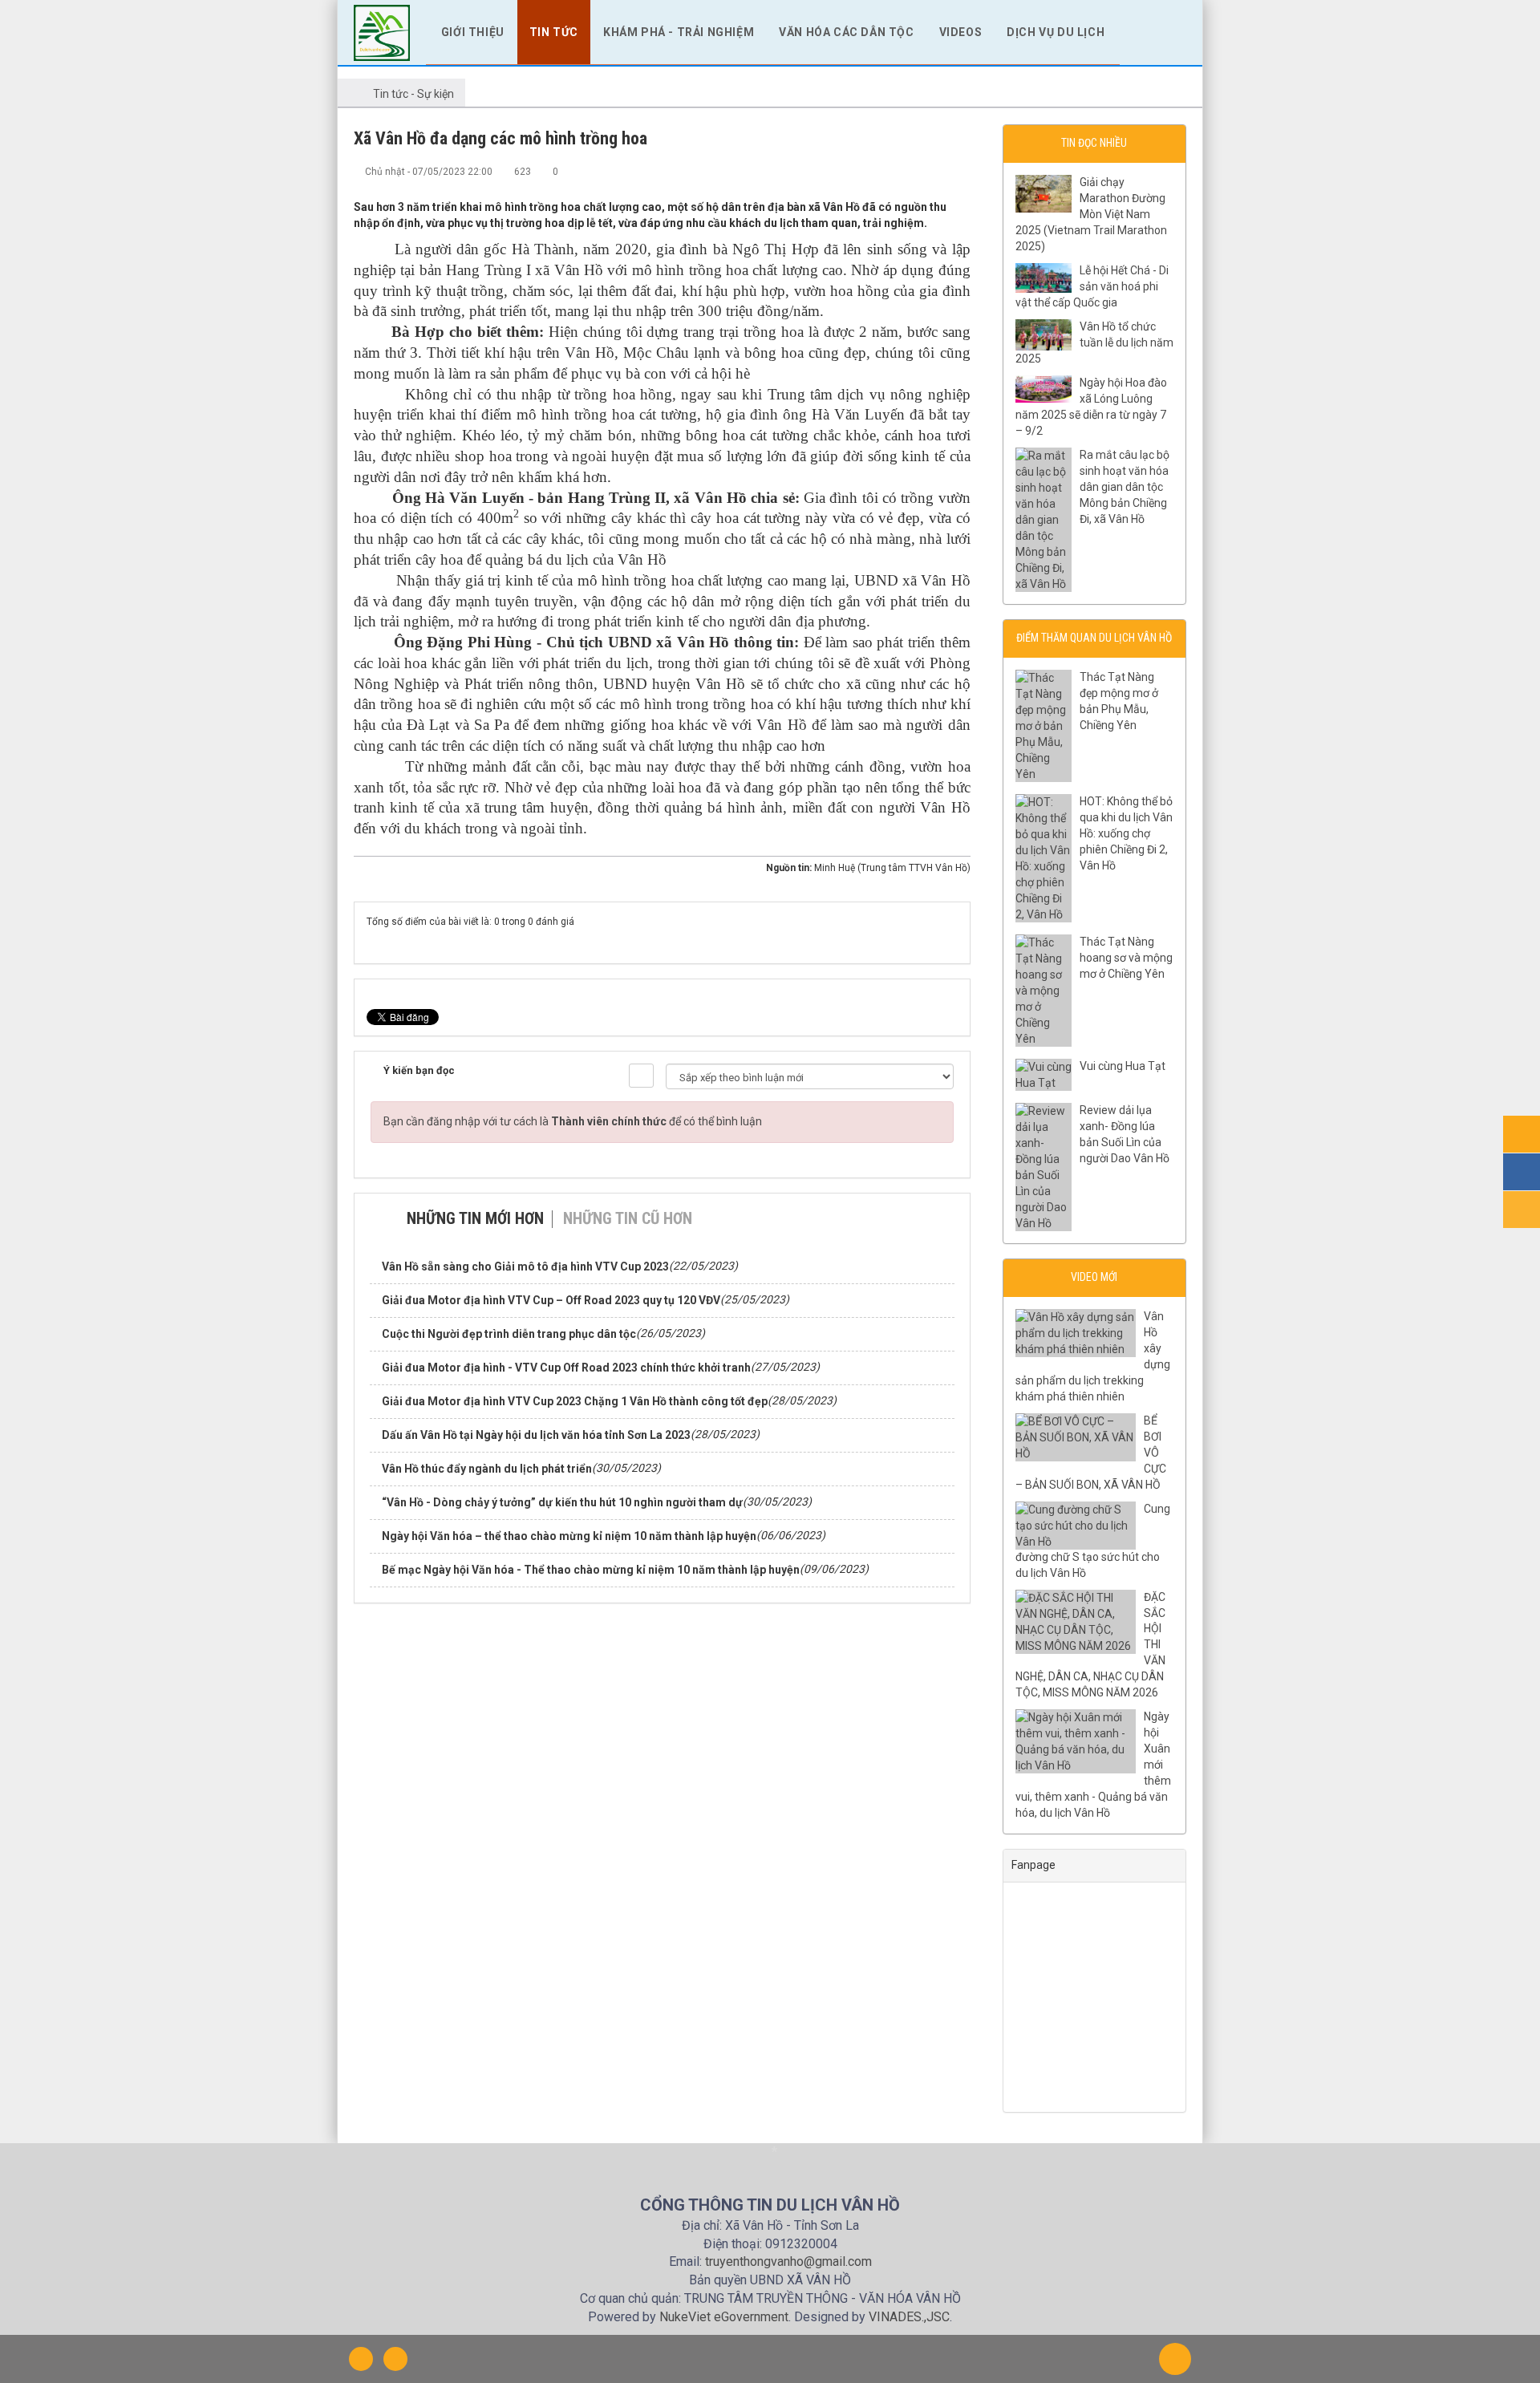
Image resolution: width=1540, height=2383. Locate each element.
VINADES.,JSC (909, 2317)
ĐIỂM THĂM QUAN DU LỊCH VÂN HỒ (1094, 638)
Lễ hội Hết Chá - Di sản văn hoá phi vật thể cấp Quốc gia (1092, 286)
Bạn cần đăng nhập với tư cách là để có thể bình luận (573, 1121)
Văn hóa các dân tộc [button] (846, 32)
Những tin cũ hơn (628, 1218)
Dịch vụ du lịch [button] (1056, 32)
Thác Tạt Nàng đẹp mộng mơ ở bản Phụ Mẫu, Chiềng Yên (1119, 701)
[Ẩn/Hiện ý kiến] (641, 1076)
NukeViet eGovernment (724, 2317)
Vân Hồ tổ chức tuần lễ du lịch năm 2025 (1094, 342)
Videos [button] (961, 32)
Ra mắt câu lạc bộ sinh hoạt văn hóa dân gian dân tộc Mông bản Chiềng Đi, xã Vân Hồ (1125, 487)
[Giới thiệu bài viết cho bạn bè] (906, 171)
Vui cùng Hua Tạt (1123, 1066)
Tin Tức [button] (554, 32)
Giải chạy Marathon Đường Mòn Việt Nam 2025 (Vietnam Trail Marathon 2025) (1091, 214)
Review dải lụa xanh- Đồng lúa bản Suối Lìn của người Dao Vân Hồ (1125, 1134)
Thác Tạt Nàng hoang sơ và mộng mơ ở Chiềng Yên (1126, 958)
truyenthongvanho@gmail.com (788, 2261)
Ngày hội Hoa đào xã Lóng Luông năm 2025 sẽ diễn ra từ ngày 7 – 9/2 (1091, 407)
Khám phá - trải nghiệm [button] (679, 32)
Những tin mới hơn (475, 1218)
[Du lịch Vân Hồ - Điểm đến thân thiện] (382, 31)
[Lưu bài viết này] (958, 171)
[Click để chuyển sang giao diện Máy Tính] (395, 2359)
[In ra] (932, 171)
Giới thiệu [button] (473, 32)
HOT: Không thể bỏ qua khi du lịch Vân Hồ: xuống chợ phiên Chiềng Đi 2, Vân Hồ (1126, 833)
